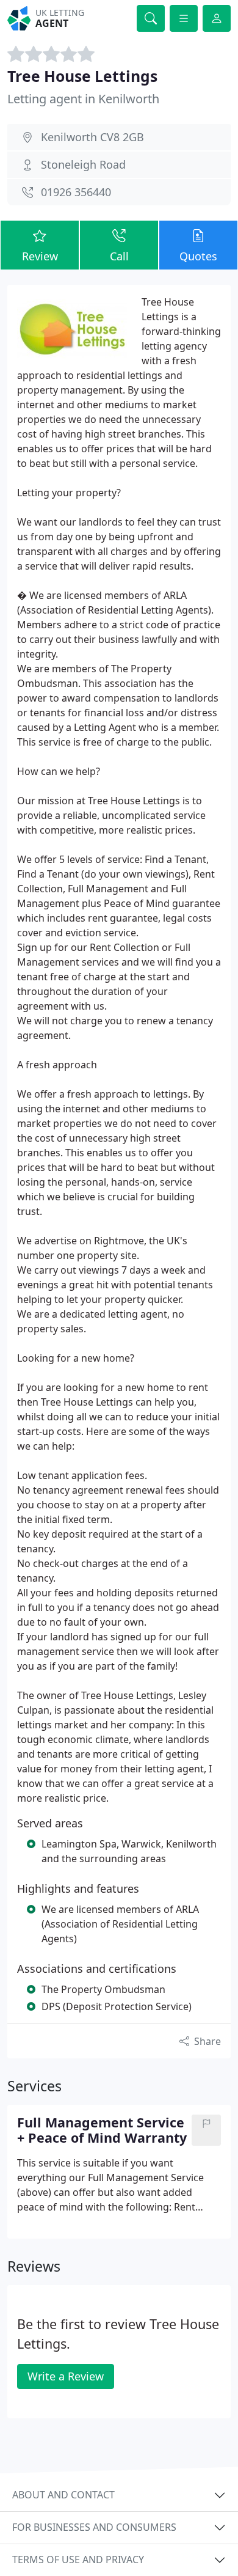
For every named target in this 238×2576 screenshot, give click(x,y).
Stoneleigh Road (83, 164)
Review (40, 256)
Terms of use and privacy (78, 2559)
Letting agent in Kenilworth (83, 99)
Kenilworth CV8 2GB (92, 137)
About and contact (63, 2495)
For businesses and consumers (94, 2527)
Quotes (198, 256)
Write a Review (66, 2376)
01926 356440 (76, 192)
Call (119, 256)
